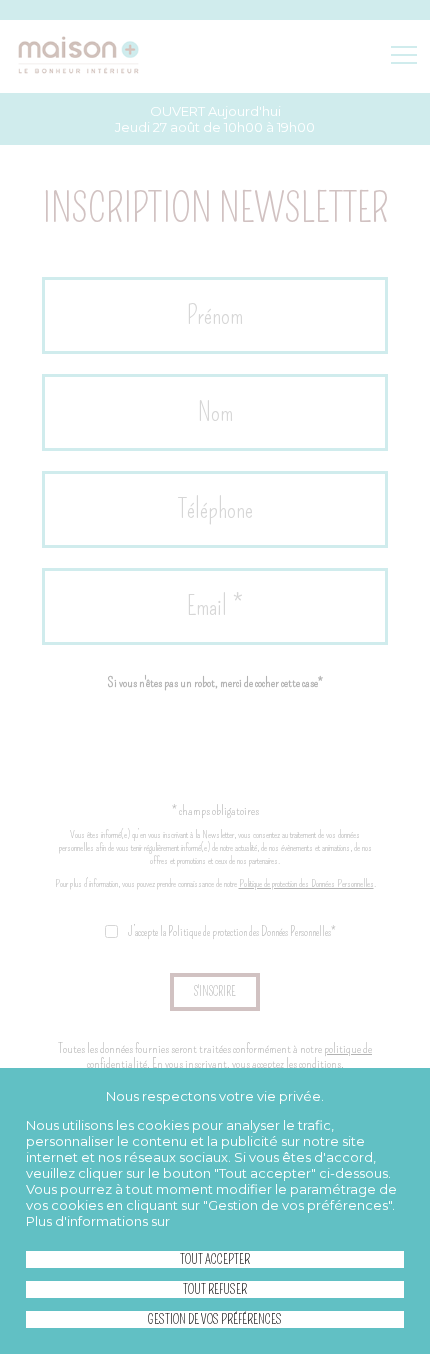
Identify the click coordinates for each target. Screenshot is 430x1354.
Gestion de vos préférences (215, 1319)
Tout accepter (215, 1259)
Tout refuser (215, 1289)
